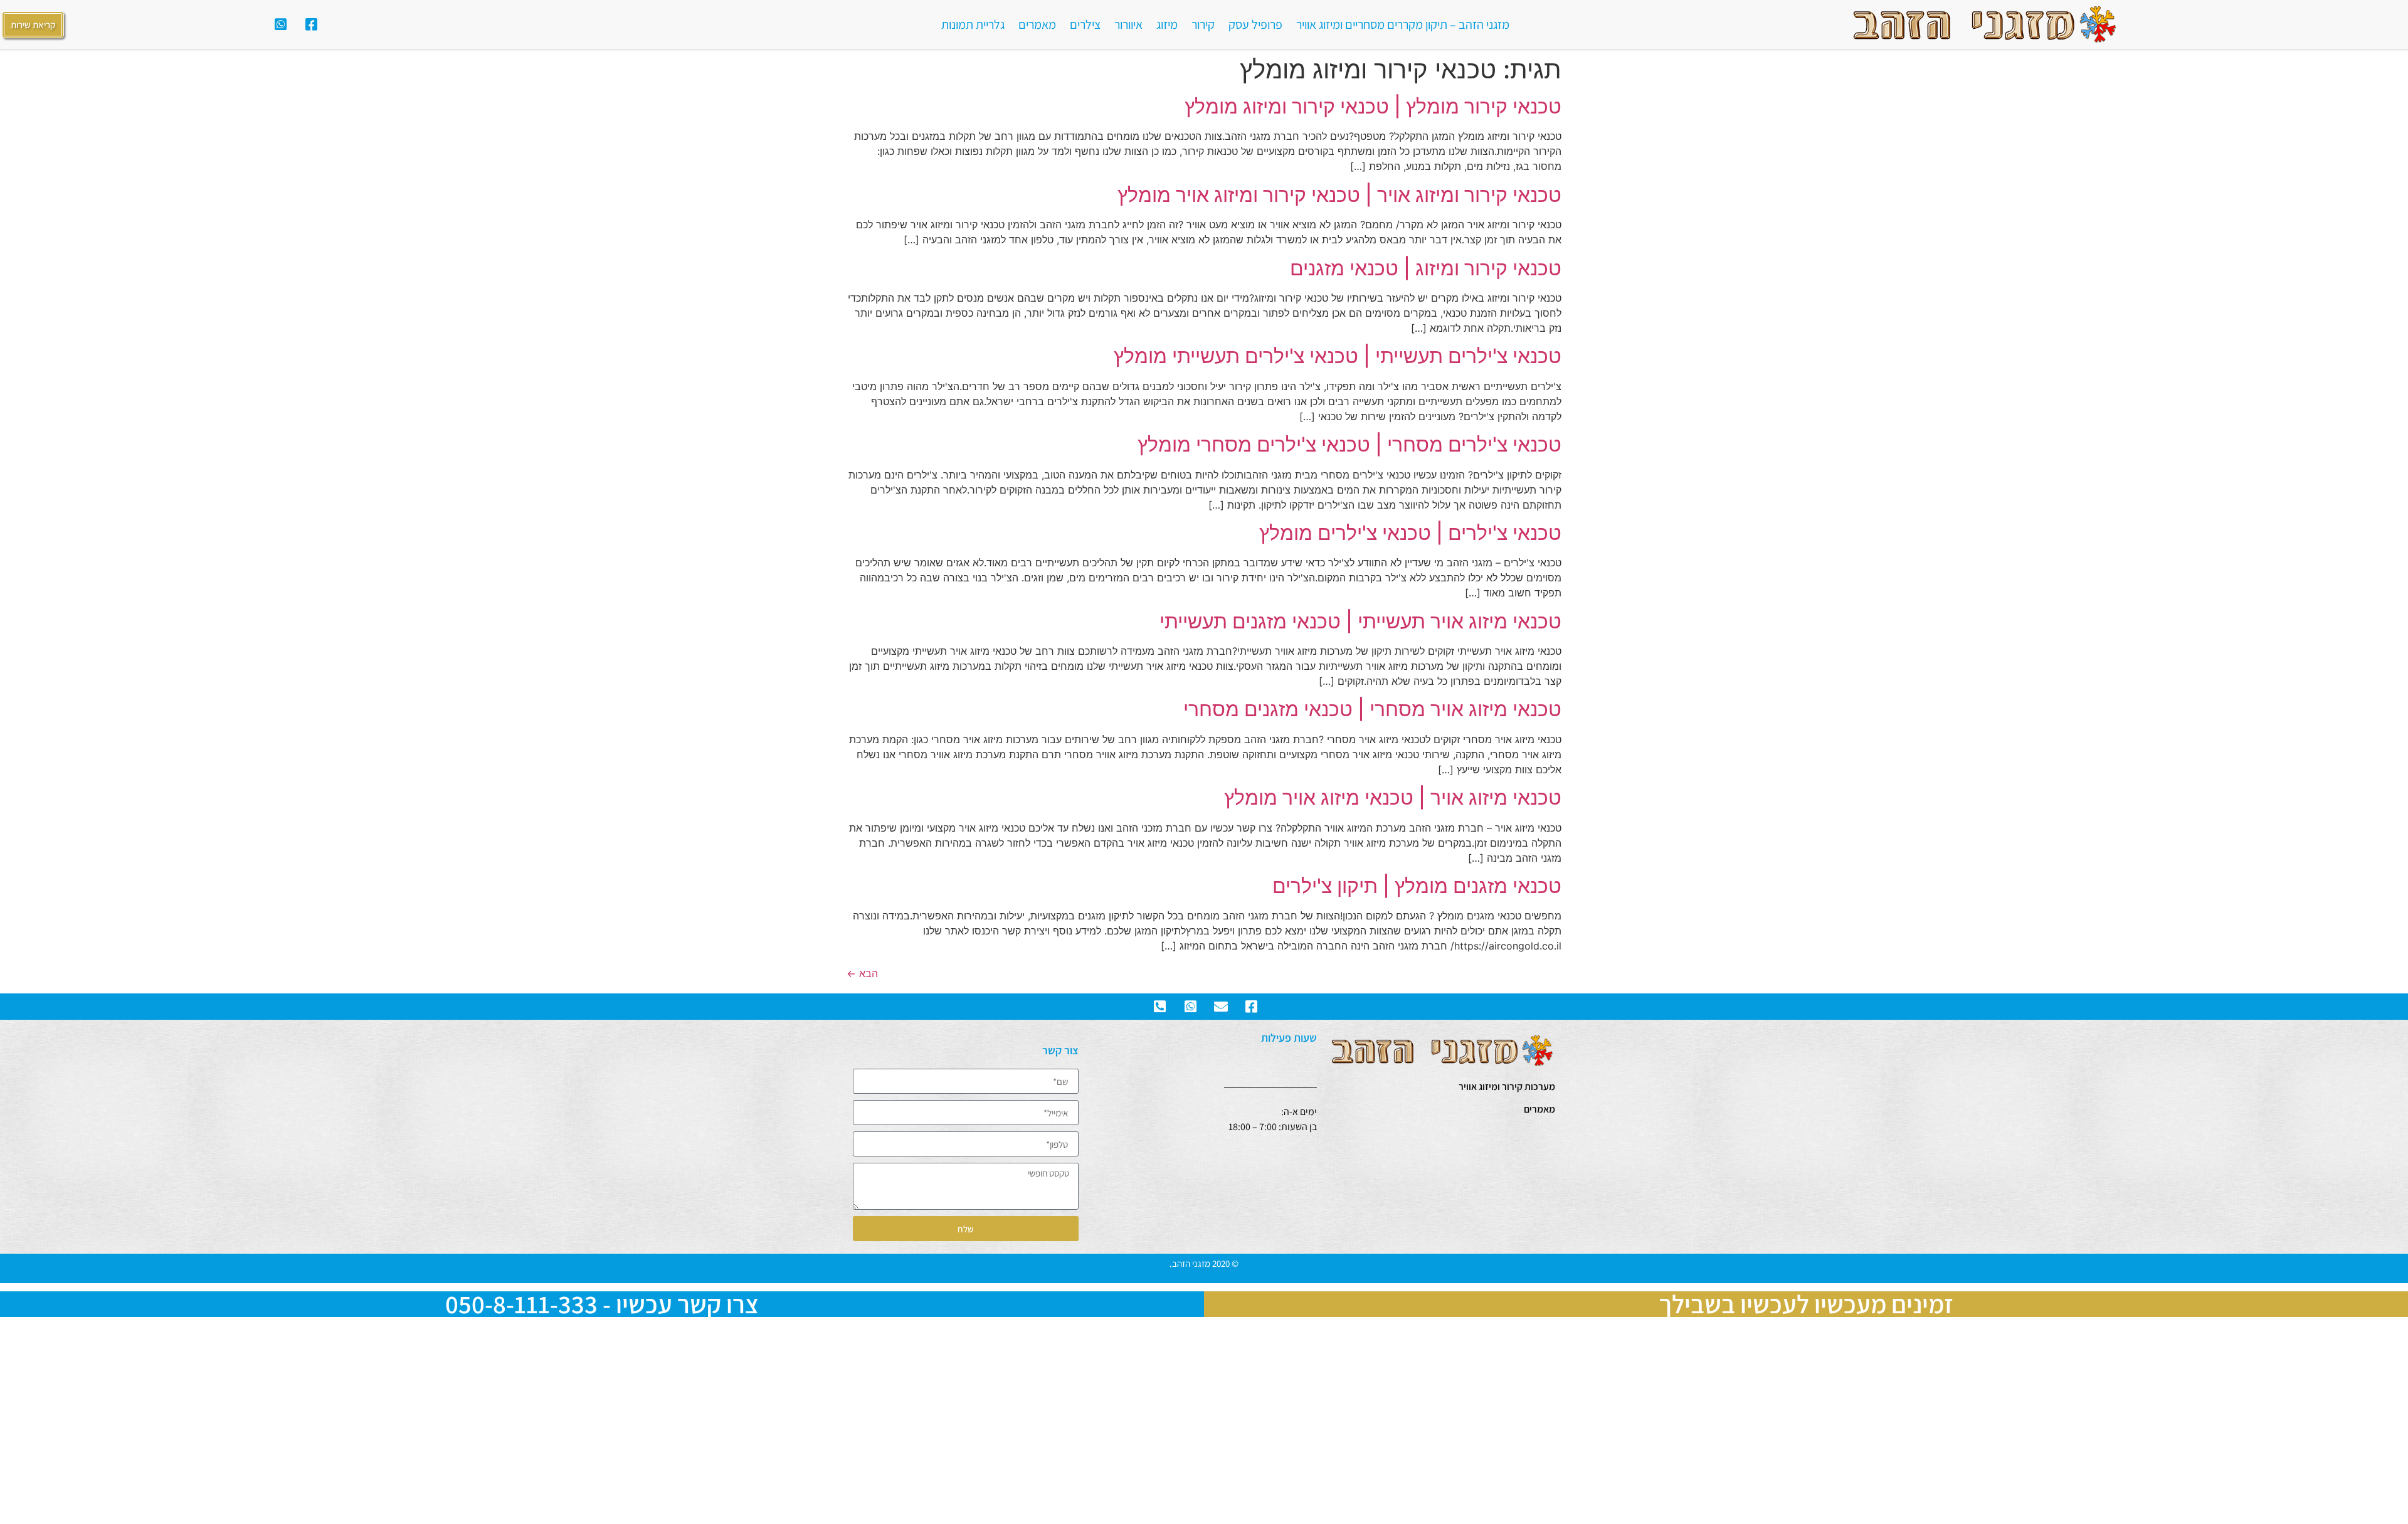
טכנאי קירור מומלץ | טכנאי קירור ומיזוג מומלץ (1373, 106)
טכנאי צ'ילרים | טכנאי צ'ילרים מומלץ (1410, 533)
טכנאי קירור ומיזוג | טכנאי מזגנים (1426, 268)
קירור (1203, 24)
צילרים (1085, 24)
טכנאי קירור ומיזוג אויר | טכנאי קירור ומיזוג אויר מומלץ (1339, 195)
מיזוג (1167, 24)
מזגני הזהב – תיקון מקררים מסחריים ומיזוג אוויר (1403, 24)
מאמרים (1037, 24)
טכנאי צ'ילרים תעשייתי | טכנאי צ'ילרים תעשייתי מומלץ (1338, 356)
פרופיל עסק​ (1255, 24)
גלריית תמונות (973, 24)
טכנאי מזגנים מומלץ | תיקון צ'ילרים (1417, 886)
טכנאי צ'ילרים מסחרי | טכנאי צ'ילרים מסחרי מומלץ (1349, 444)
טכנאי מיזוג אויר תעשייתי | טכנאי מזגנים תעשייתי (1360, 621)
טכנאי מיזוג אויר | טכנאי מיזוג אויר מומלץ (1393, 797)
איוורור (1128, 24)
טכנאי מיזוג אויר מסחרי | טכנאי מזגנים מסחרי (1372, 709)
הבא (862, 973)
